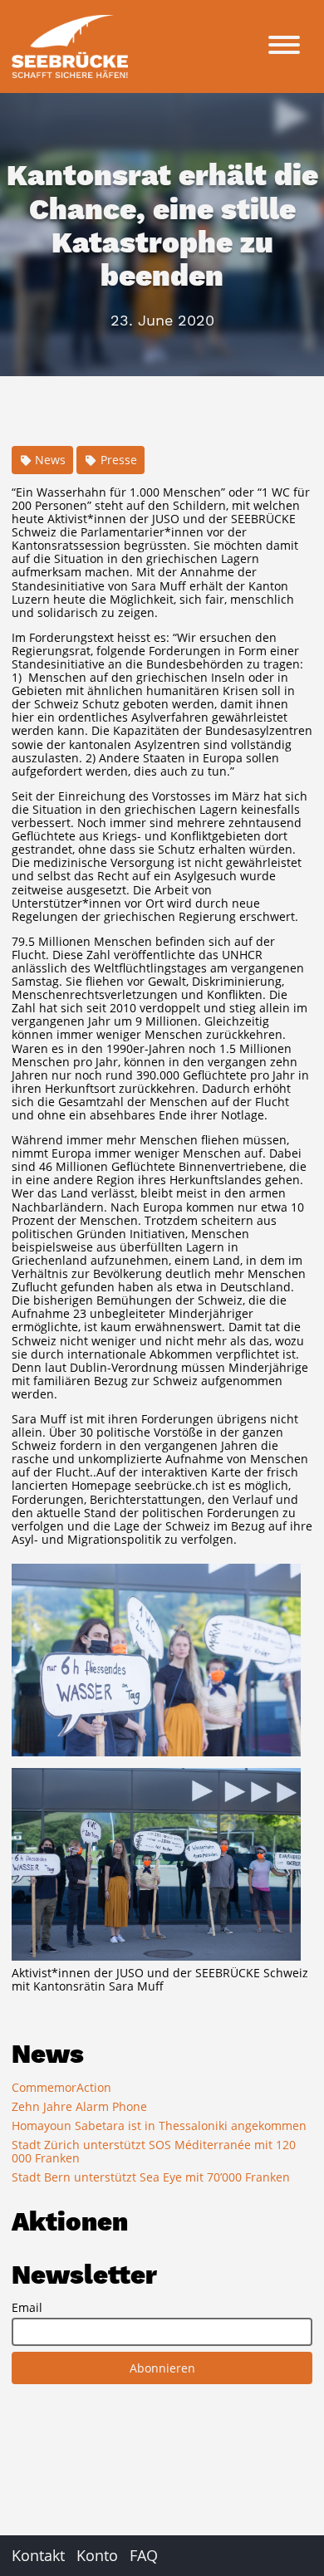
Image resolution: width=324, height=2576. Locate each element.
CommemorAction (61, 2087)
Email (27, 2308)
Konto (97, 2555)
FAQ (144, 2555)
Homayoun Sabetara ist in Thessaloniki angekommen (159, 2125)
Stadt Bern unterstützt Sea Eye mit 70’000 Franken (151, 2177)
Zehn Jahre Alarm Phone (79, 2106)
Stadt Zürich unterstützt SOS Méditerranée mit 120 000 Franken (154, 2151)
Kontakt (38, 2555)
